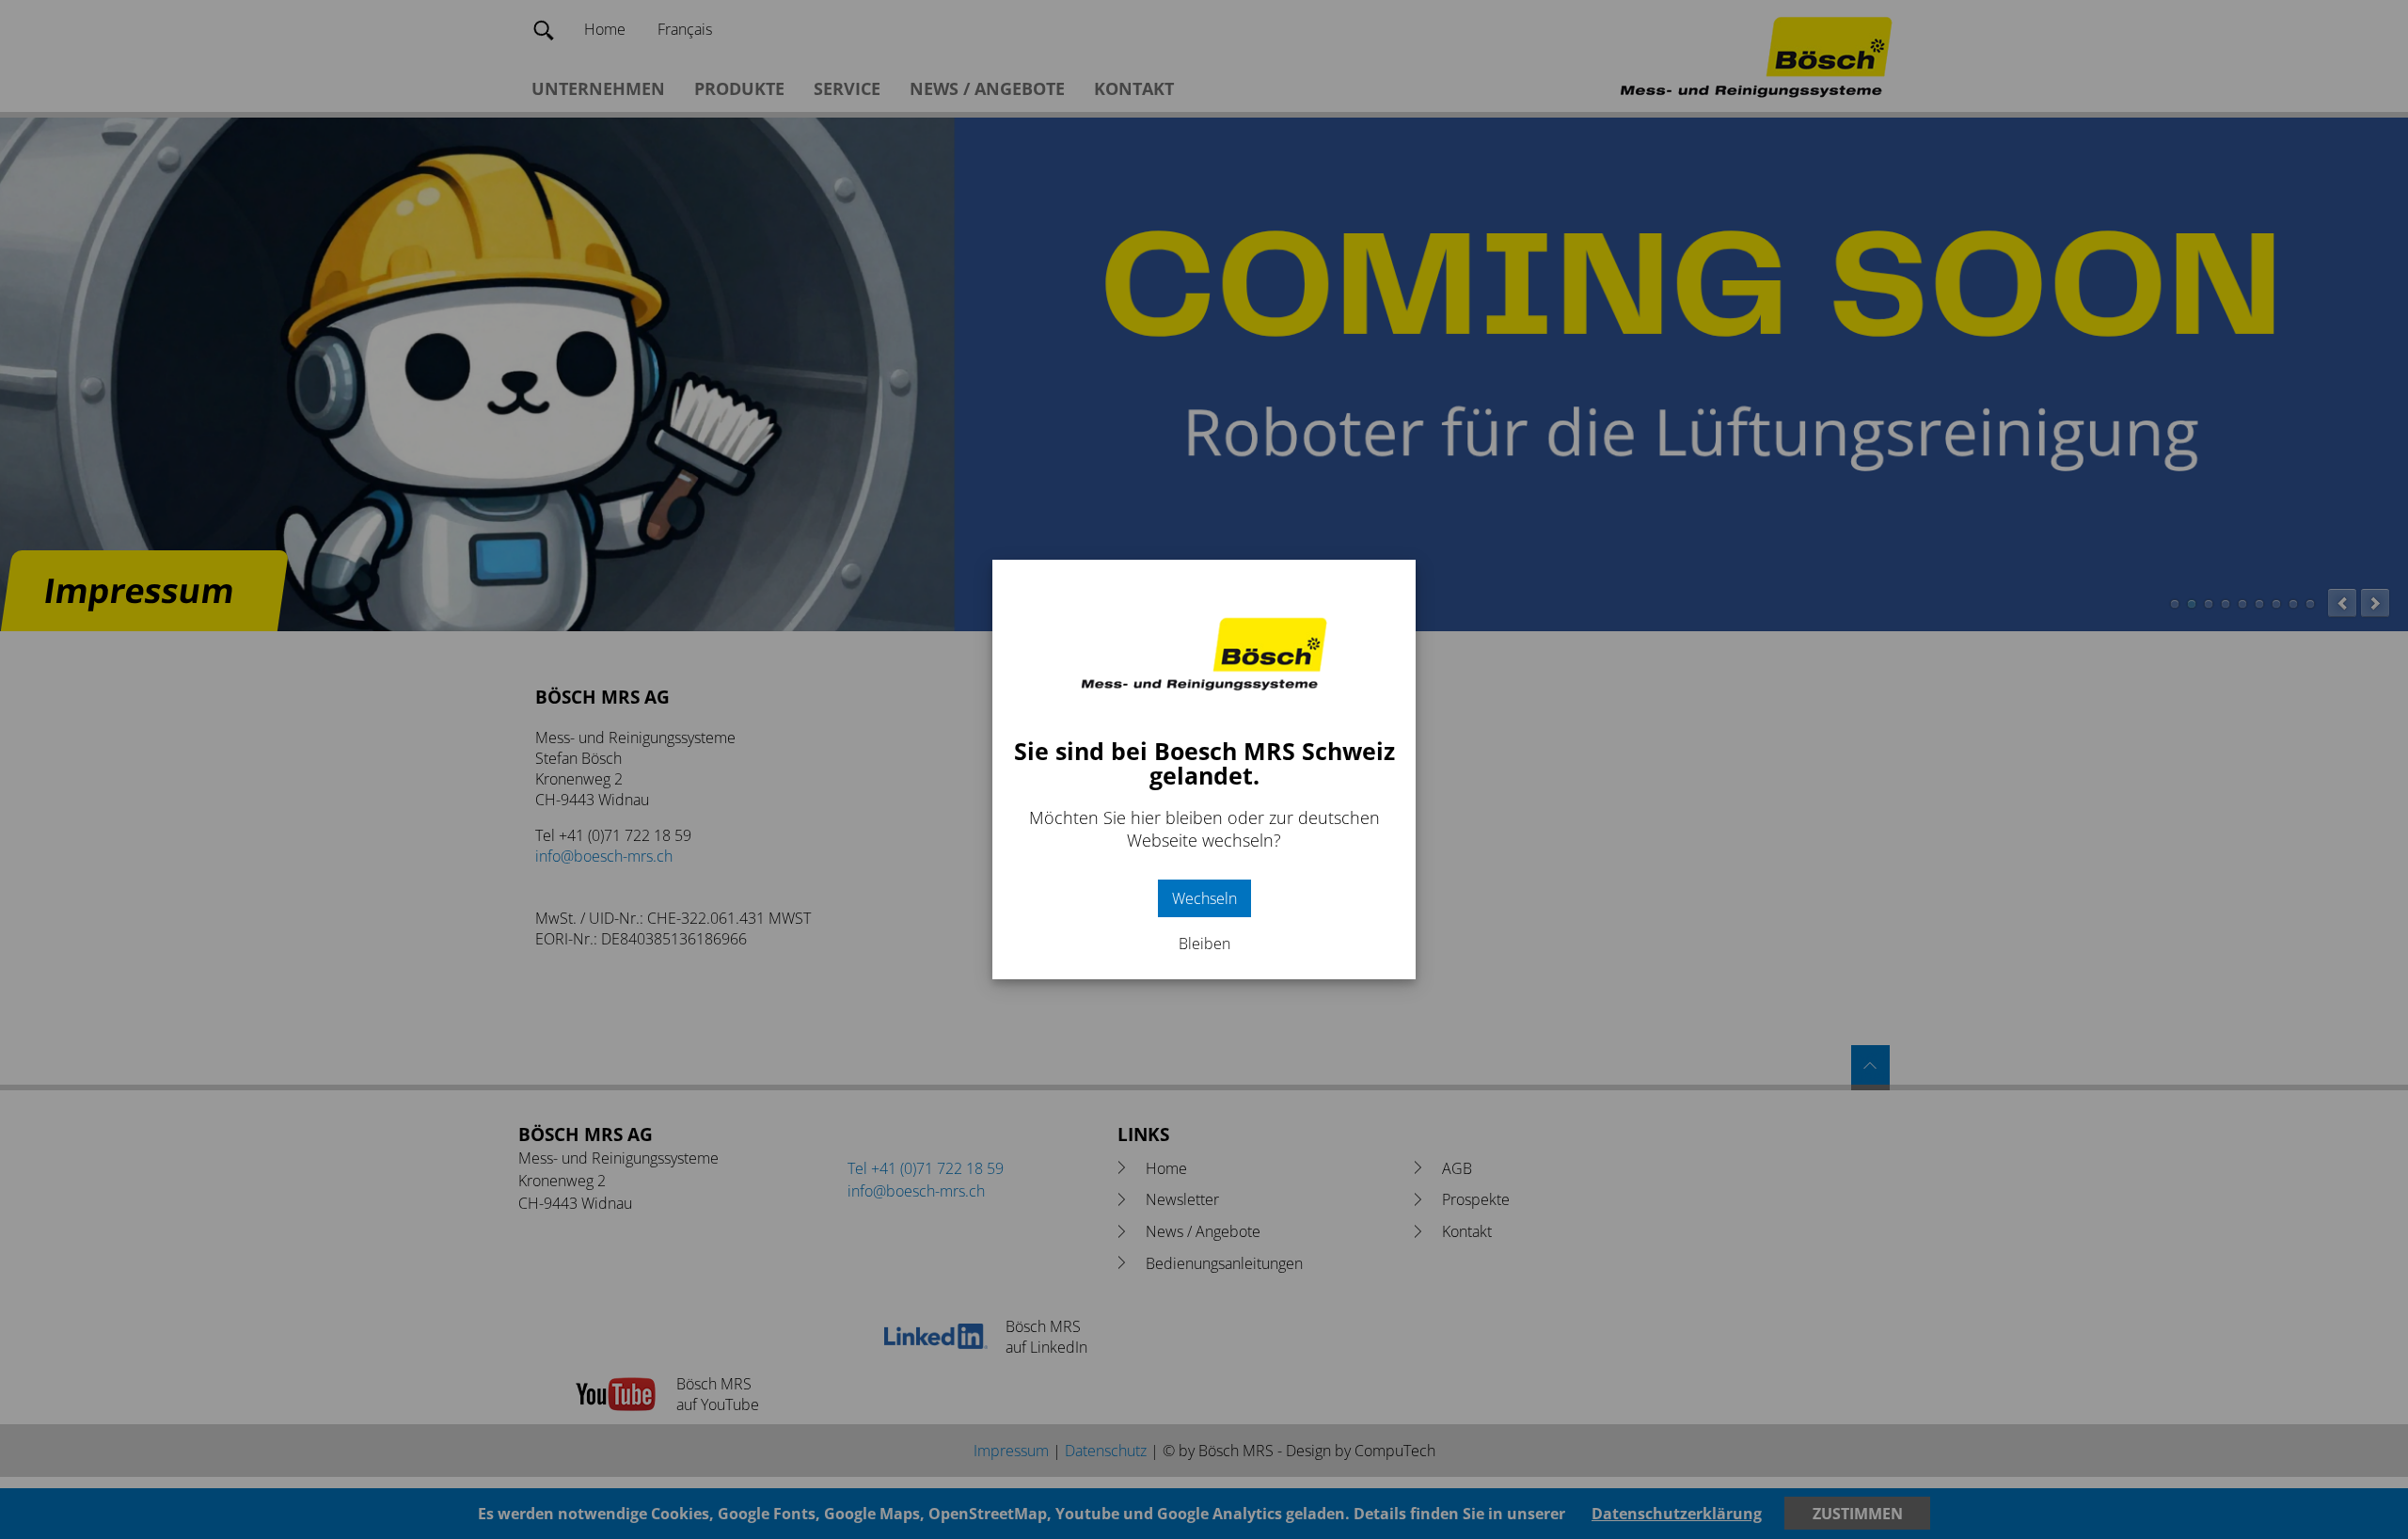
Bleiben (1204, 944)
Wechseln (1204, 898)
